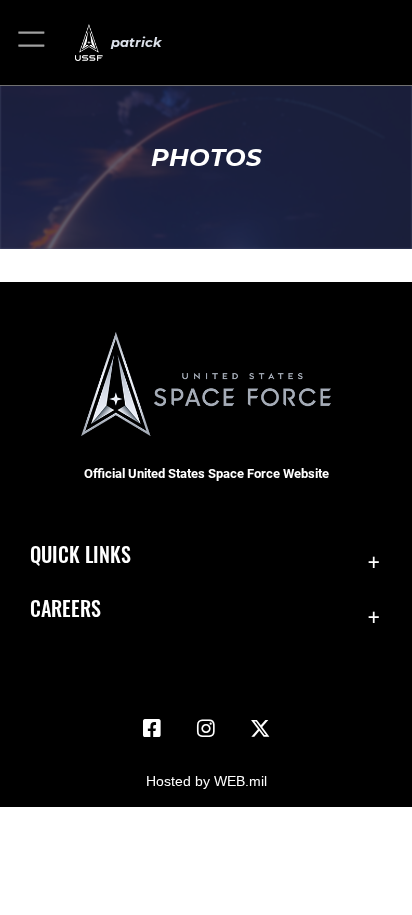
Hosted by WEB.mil (206, 781)
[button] (32, 42)
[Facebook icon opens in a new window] (152, 729)
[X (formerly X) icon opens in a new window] (260, 729)
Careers (65, 608)
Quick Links (80, 554)
